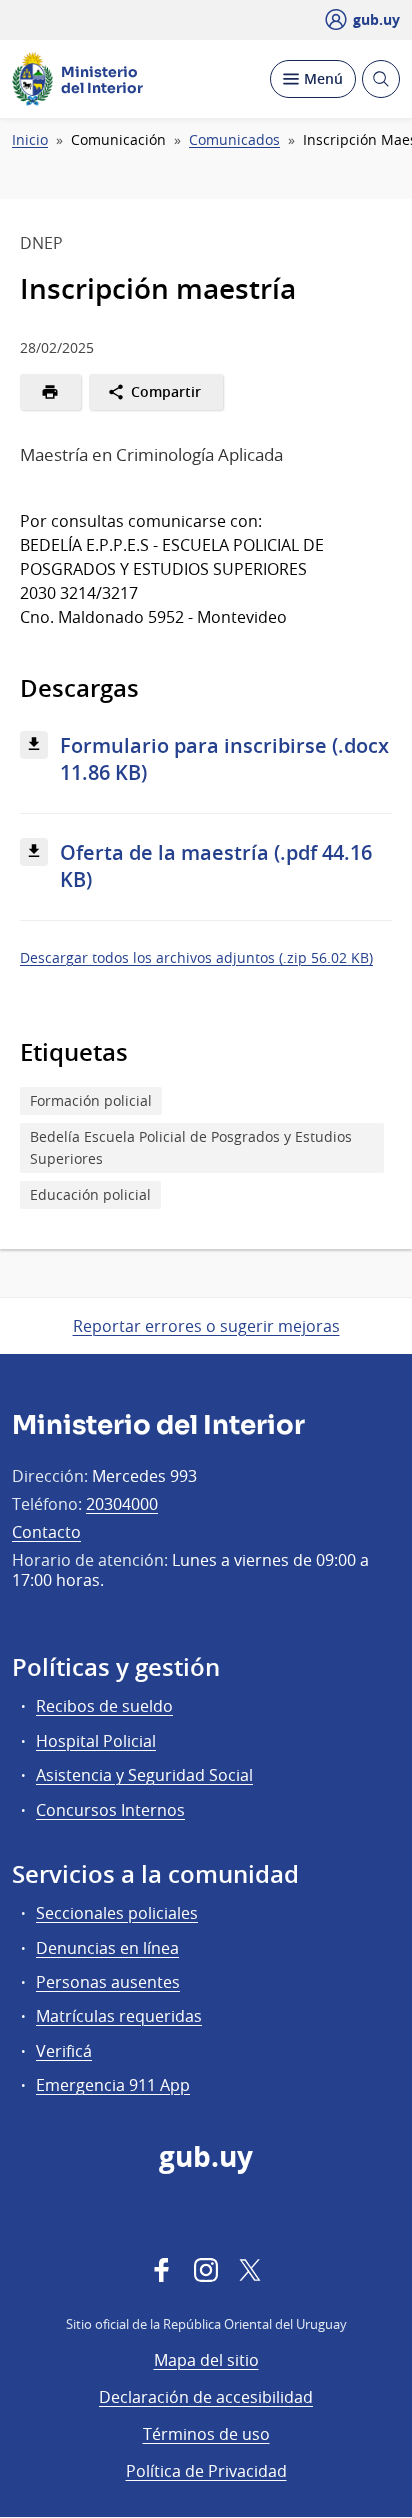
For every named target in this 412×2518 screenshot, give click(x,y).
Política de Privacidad (206, 2471)
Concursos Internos (110, 1810)
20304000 (122, 1504)
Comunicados (234, 140)
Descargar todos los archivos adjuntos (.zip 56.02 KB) (196, 958)
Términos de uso (206, 2434)
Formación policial (91, 1100)
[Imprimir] (50, 392)
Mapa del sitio (206, 2360)
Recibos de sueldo (104, 1706)
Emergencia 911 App (113, 2085)
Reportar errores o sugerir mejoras (206, 1326)
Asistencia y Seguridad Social (144, 1775)
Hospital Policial (96, 1741)
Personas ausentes (108, 1982)
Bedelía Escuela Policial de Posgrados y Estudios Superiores (191, 1147)
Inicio (30, 140)
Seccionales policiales (117, 1913)
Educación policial (90, 1194)
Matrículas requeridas (119, 2016)
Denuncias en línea (107, 1948)
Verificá (64, 2051)
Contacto (46, 1532)
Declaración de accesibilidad (206, 2397)
